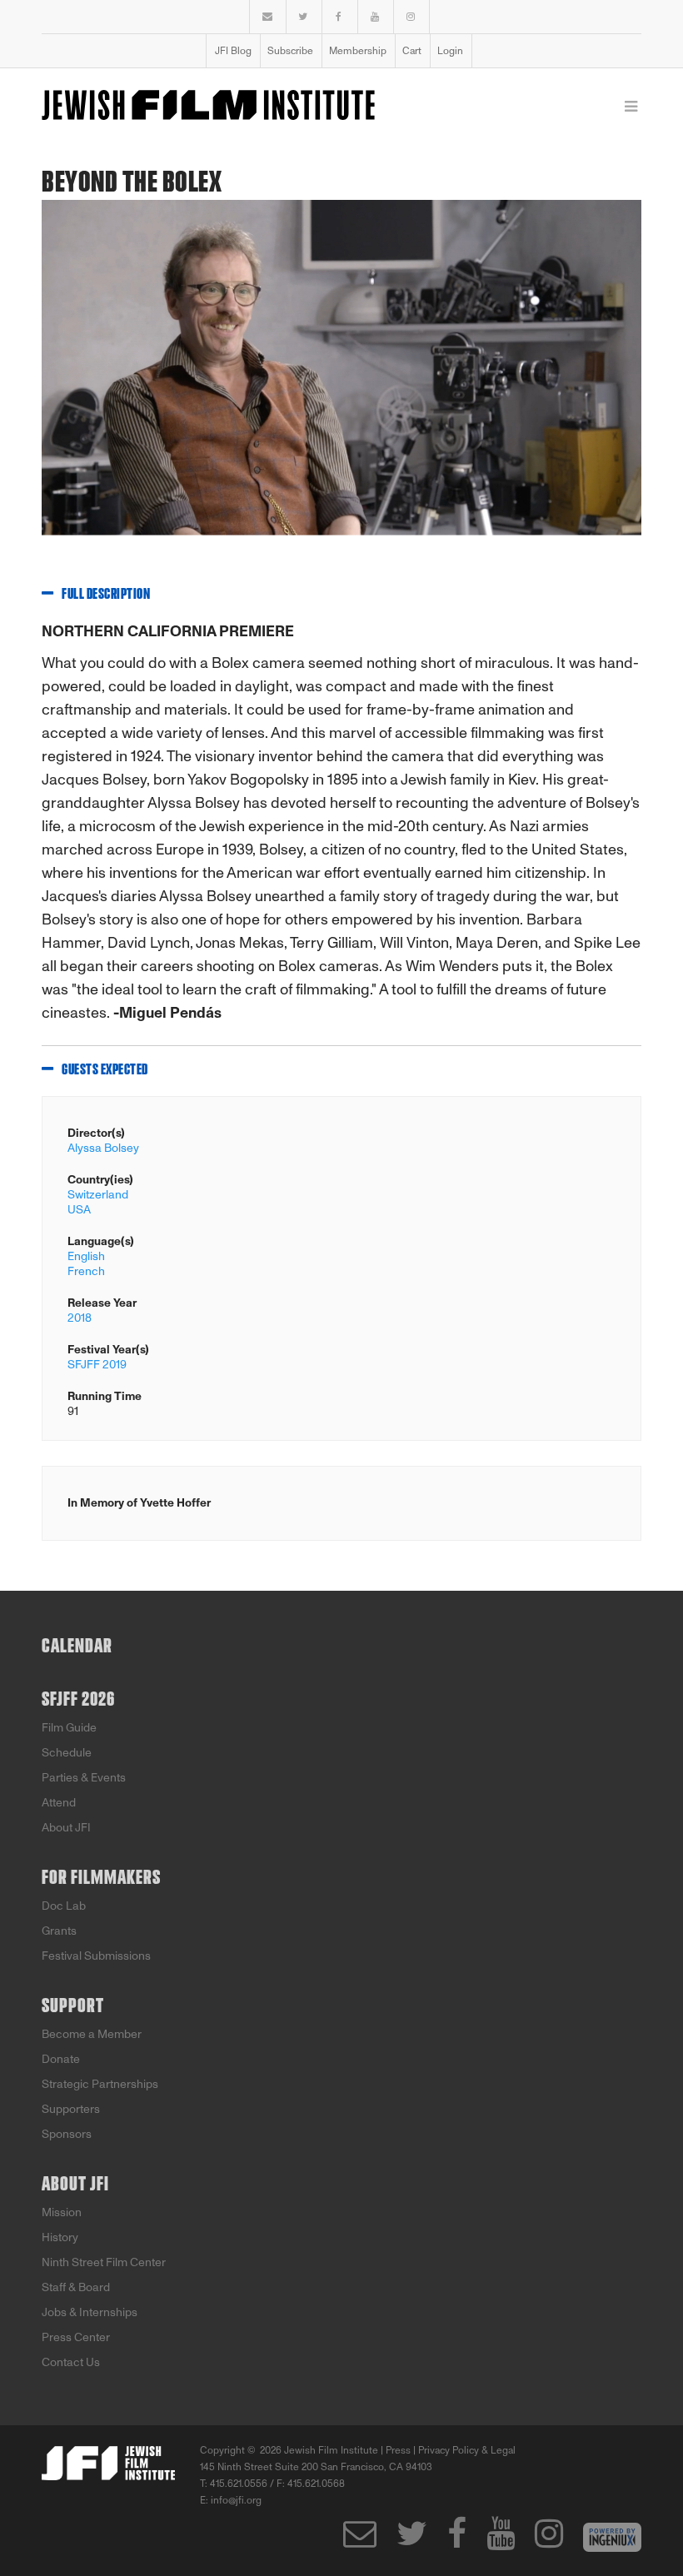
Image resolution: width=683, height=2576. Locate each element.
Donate (61, 2059)
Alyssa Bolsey (103, 1148)
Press (398, 2450)
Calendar (77, 1647)
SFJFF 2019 (97, 1365)
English (86, 1256)
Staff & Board (76, 2287)
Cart (412, 51)
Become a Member (92, 2034)
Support (73, 2006)
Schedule (67, 1753)
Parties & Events (84, 1778)
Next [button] (616, 381)
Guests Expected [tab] (105, 1070)
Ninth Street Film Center (104, 2262)
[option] (341, 381)
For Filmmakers (101, 1878)
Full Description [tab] (106, 595)
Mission (62, 2212)
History (60, 2237)
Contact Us (71, 2362)
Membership (358, 51)
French (86, 1271)
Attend (59, 1803)
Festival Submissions (96, 1956)
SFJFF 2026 (78, 1700)
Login (450, 51)
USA (79, 1210)
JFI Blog (233, 51)
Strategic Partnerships (100, 2084)
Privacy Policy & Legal (467, 2450)
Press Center (76, 2337)
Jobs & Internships (90, 2312)
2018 (80, 1318)
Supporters (71, 2109)
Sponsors (67, 2134)
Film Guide (69, 1728)
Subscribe (290, 51)
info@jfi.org (236, 2500)
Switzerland (98, 1195)
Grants (59, 1931)
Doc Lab (64, 1906)
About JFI (66, 1828)
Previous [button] (42, 381)
